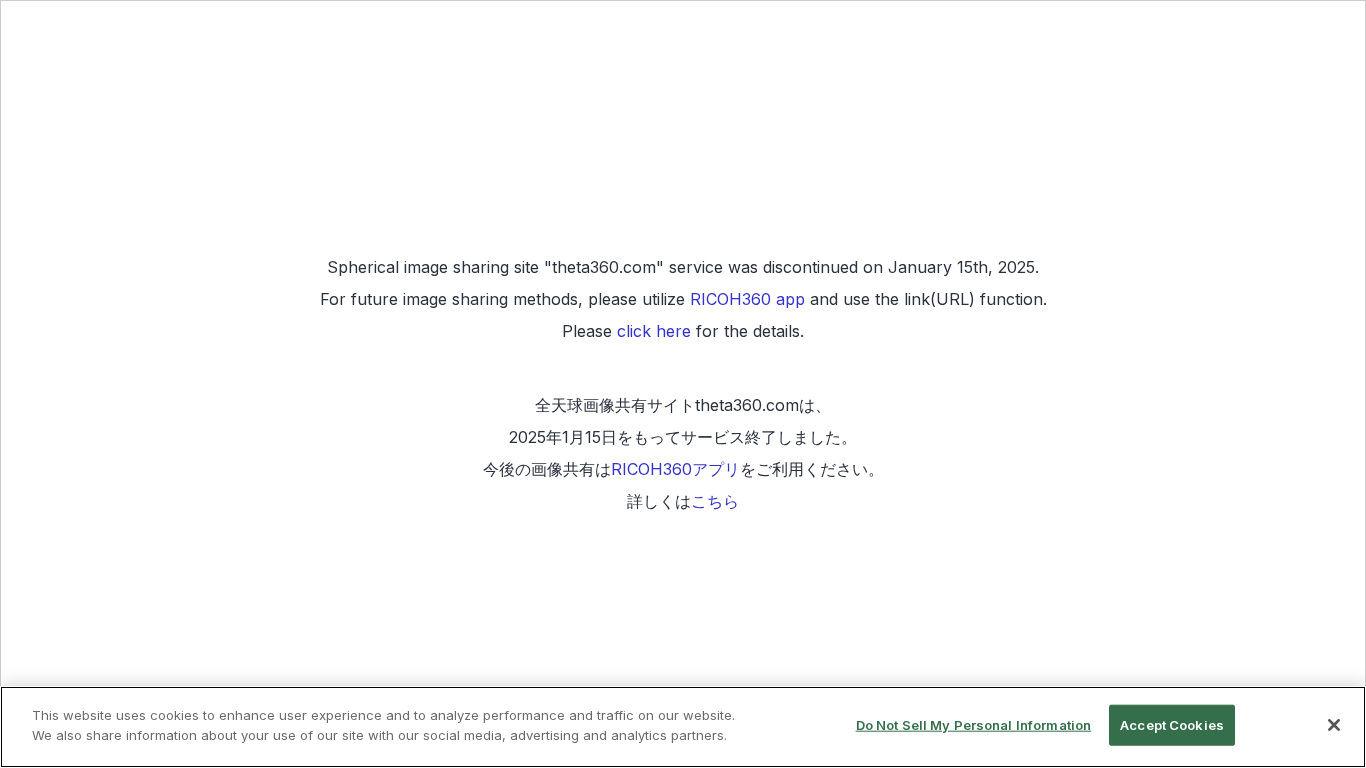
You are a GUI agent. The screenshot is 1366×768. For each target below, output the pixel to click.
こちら (715, 501)
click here (654, 331)
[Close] (1334, 725)
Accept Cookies (1172, 725)
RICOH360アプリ (675, 469)
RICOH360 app (747, 299)
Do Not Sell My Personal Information (974, 725)
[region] (683, 727)
